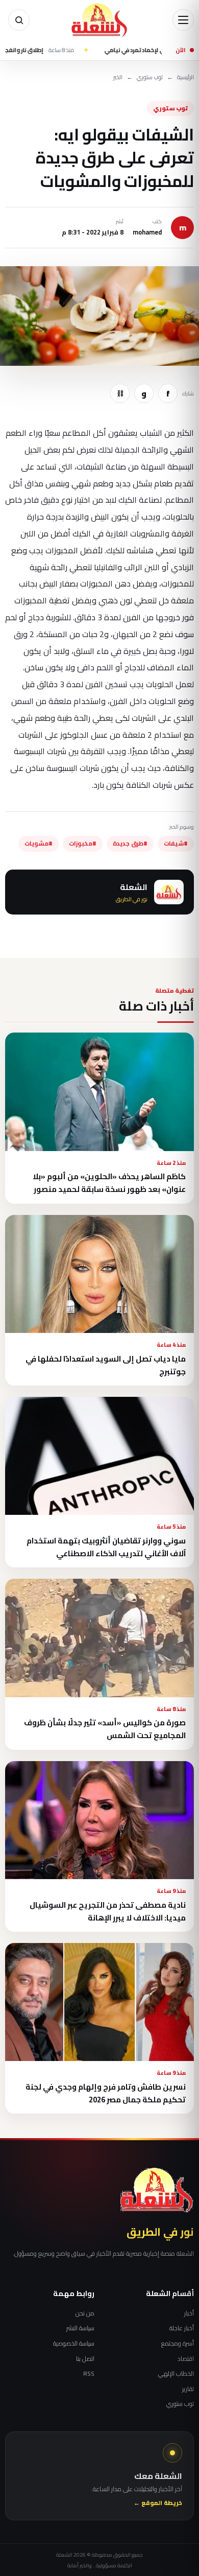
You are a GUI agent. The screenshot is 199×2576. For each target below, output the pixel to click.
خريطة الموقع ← (158, 2503)
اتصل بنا (85, 2359)
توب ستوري (150, 77)
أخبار (189, 2313)
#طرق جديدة (130, 844)
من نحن (85, 2313)
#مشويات (39, 844)
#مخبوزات (83, 844)
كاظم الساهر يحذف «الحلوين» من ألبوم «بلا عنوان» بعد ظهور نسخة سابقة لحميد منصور (109, 1183)
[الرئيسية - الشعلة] (99, 20)
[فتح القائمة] (183, 20)
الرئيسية (185, 77)
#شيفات (176, 844)
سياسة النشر (80, 2328)
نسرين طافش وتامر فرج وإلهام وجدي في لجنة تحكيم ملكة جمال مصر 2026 (106, 2093)
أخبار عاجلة (182, 2328)
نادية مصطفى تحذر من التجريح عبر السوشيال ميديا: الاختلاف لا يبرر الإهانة (108, 1911)
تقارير (188, 2389)
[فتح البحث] (19, 20)
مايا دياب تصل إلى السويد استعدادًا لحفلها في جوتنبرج (106, 1365)
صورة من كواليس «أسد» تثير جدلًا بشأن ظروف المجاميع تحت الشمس (105, 1729)
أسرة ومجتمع (178, 2344)
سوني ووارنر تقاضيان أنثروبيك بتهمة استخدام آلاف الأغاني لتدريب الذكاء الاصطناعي (106, 1547)
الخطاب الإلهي (176, 2374)
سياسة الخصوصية (74, 2344)
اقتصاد (186, 2359)
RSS (89, 2374)
